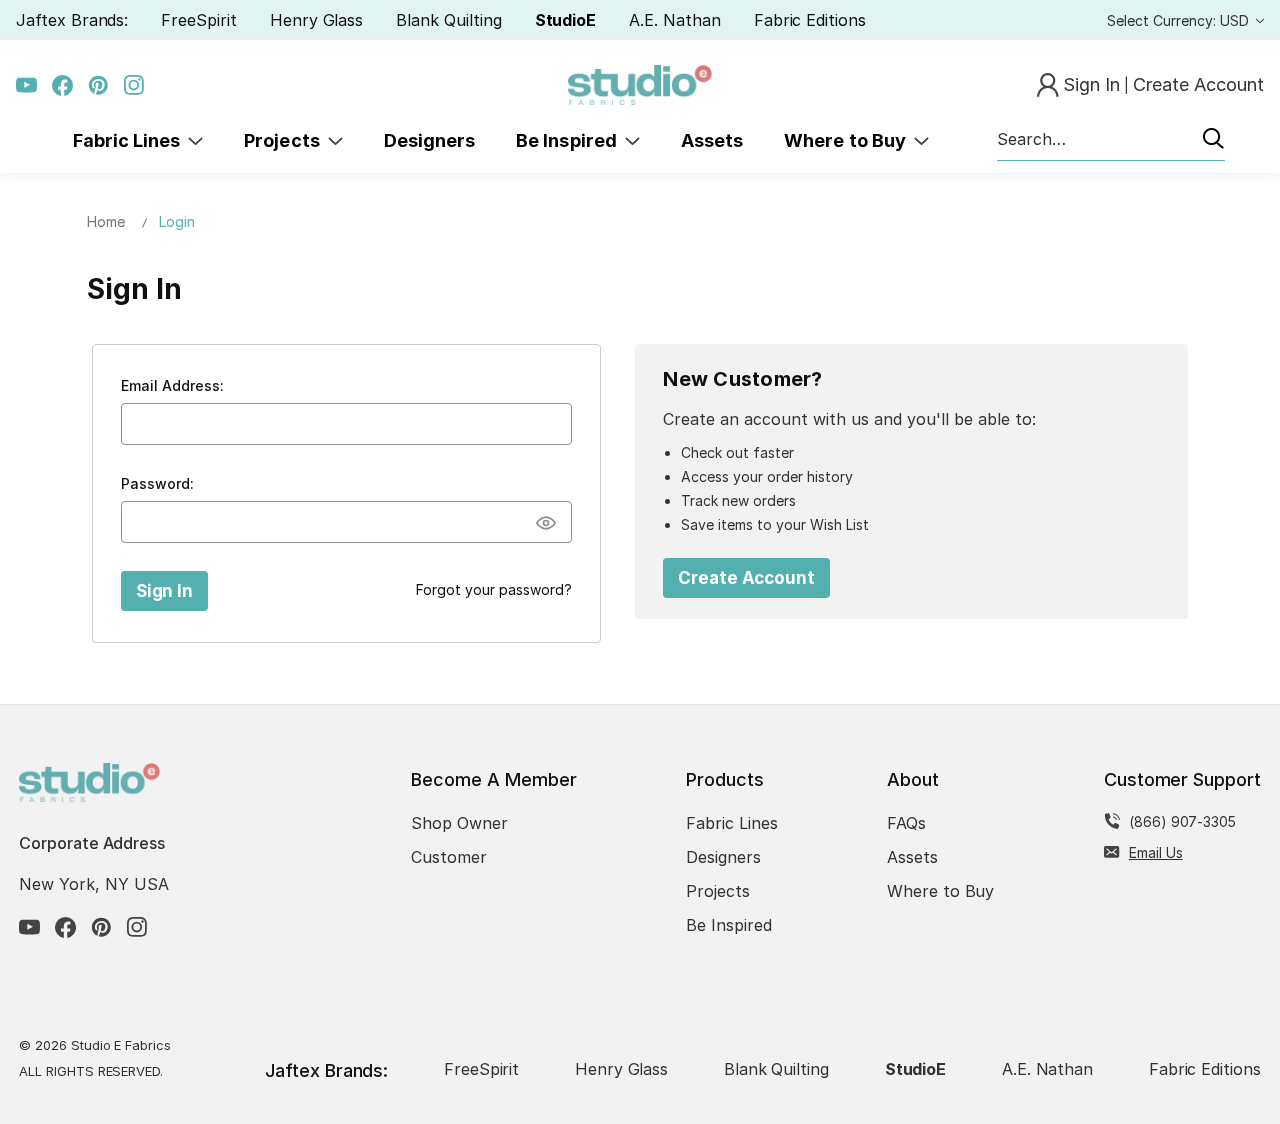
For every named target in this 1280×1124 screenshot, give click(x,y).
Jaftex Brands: (72, 20)
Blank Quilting (448, 20)
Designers (429, 140)
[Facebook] (62, 85)
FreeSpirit (199, 20)
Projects (286, 140)
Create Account (746, 578)
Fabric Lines (131, 140)
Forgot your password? (494, 589)
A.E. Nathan (674, 20)
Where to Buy (849, 140)
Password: (157, 483)
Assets (712, 140)
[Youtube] (26, 85)
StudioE (566, 20)
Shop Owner (459, 823)
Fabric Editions (810, 20)
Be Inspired (570, 140)
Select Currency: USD (1180, 20)
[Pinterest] (98, 85)
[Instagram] (134, 85)
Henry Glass (316, 20)
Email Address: (172, 385)
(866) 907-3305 (1182, 821)
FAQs (906, 823)
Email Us (1156, 852)
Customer (449, 857)
